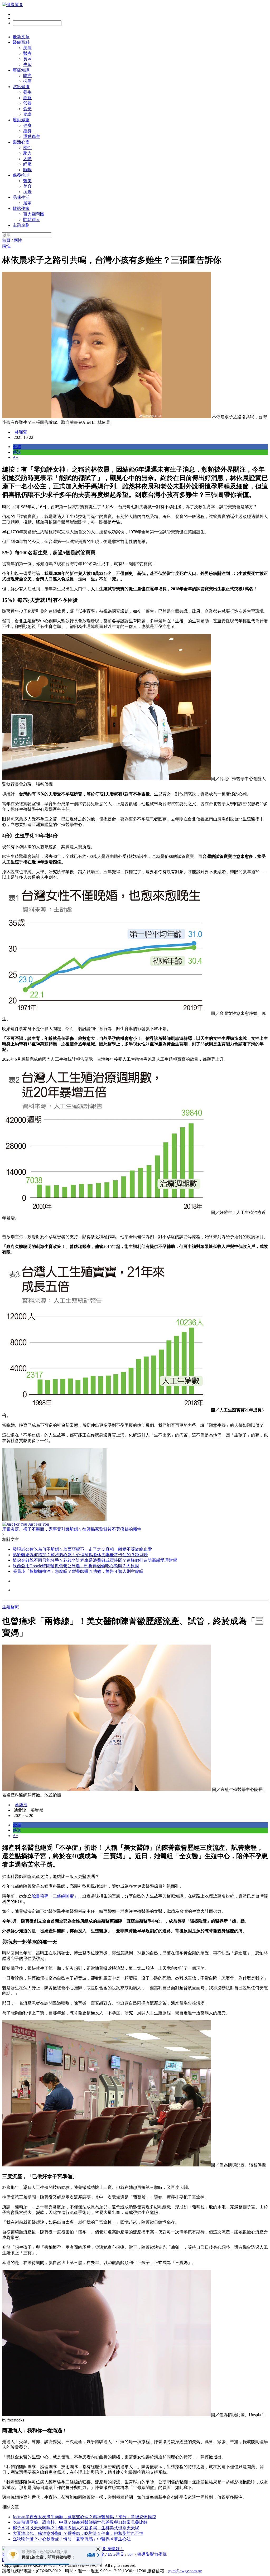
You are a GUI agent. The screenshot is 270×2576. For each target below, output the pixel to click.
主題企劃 (21, 225)
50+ (131, 2554)
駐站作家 (21, 208)
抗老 (27, 192)
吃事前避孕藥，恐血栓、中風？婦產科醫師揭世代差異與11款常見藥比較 (80, 2522)
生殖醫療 (11, 1607)
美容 (27, 186)
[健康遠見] (13, 5)
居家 (27, 203)
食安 (27, 109)
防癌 (27, 76)
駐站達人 (32, 220)
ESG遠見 (116, 2554)
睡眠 (27, 170)
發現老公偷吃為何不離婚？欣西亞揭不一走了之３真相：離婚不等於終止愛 (82, 1549)
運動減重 (21, 120)
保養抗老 (21, 175)
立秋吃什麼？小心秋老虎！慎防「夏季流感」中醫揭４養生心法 (72, 2539)
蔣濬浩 (21, 1805)
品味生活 (21, 197)
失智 (27, 64)
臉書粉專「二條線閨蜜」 (55, 1896)
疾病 (27, 48)
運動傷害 (32, 136)
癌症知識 (21, 70)
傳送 (17, 452)
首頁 (6, 240)
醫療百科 (21, 42)
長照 (27, 59)
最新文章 (21, 37)
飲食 (27, 98)
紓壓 (27, 164)
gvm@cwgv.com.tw (185, 2571)
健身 (27, 125)
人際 (27, 159)
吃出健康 (21, 87)
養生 (27, 92)
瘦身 (27, 131)
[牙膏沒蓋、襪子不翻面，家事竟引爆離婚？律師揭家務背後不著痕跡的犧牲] (135, 1485)
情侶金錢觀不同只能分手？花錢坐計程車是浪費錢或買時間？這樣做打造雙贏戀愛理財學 (95, 1560)
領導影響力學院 (152, 2554)
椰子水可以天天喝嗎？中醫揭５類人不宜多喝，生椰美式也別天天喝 (76, 2528)
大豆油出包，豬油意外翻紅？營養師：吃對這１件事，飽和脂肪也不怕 (78, 2533)
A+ (15, 457)
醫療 (27, 53)
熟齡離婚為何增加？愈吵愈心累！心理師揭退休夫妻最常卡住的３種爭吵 (80, 1555)
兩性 (27, 148)
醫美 (27, 181)
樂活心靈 (21, 142)
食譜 (27, 114)
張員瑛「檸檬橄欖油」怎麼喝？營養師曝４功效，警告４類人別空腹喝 (78, 1571)
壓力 (27, 153)
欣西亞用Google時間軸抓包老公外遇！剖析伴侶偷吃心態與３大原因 (76, 1566)
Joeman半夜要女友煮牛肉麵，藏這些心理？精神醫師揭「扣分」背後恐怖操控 (84, 2517)
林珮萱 (21, 432)
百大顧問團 (34, 214)
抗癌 (27, 81)
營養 (27, 103)
